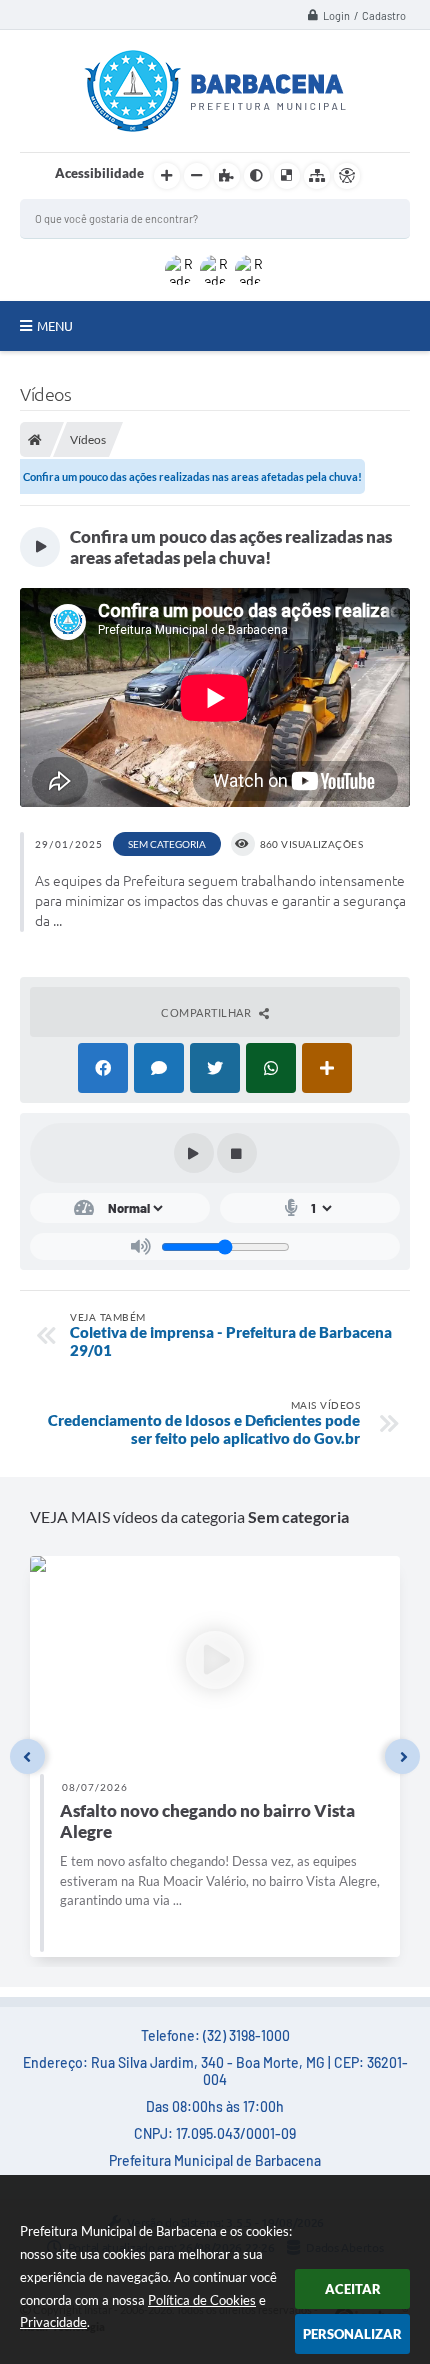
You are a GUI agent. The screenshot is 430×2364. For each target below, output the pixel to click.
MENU (55, 326)
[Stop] (237, 1153)
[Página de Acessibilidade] (347, 176)
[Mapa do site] (317, 176)
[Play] (194, 1153)
